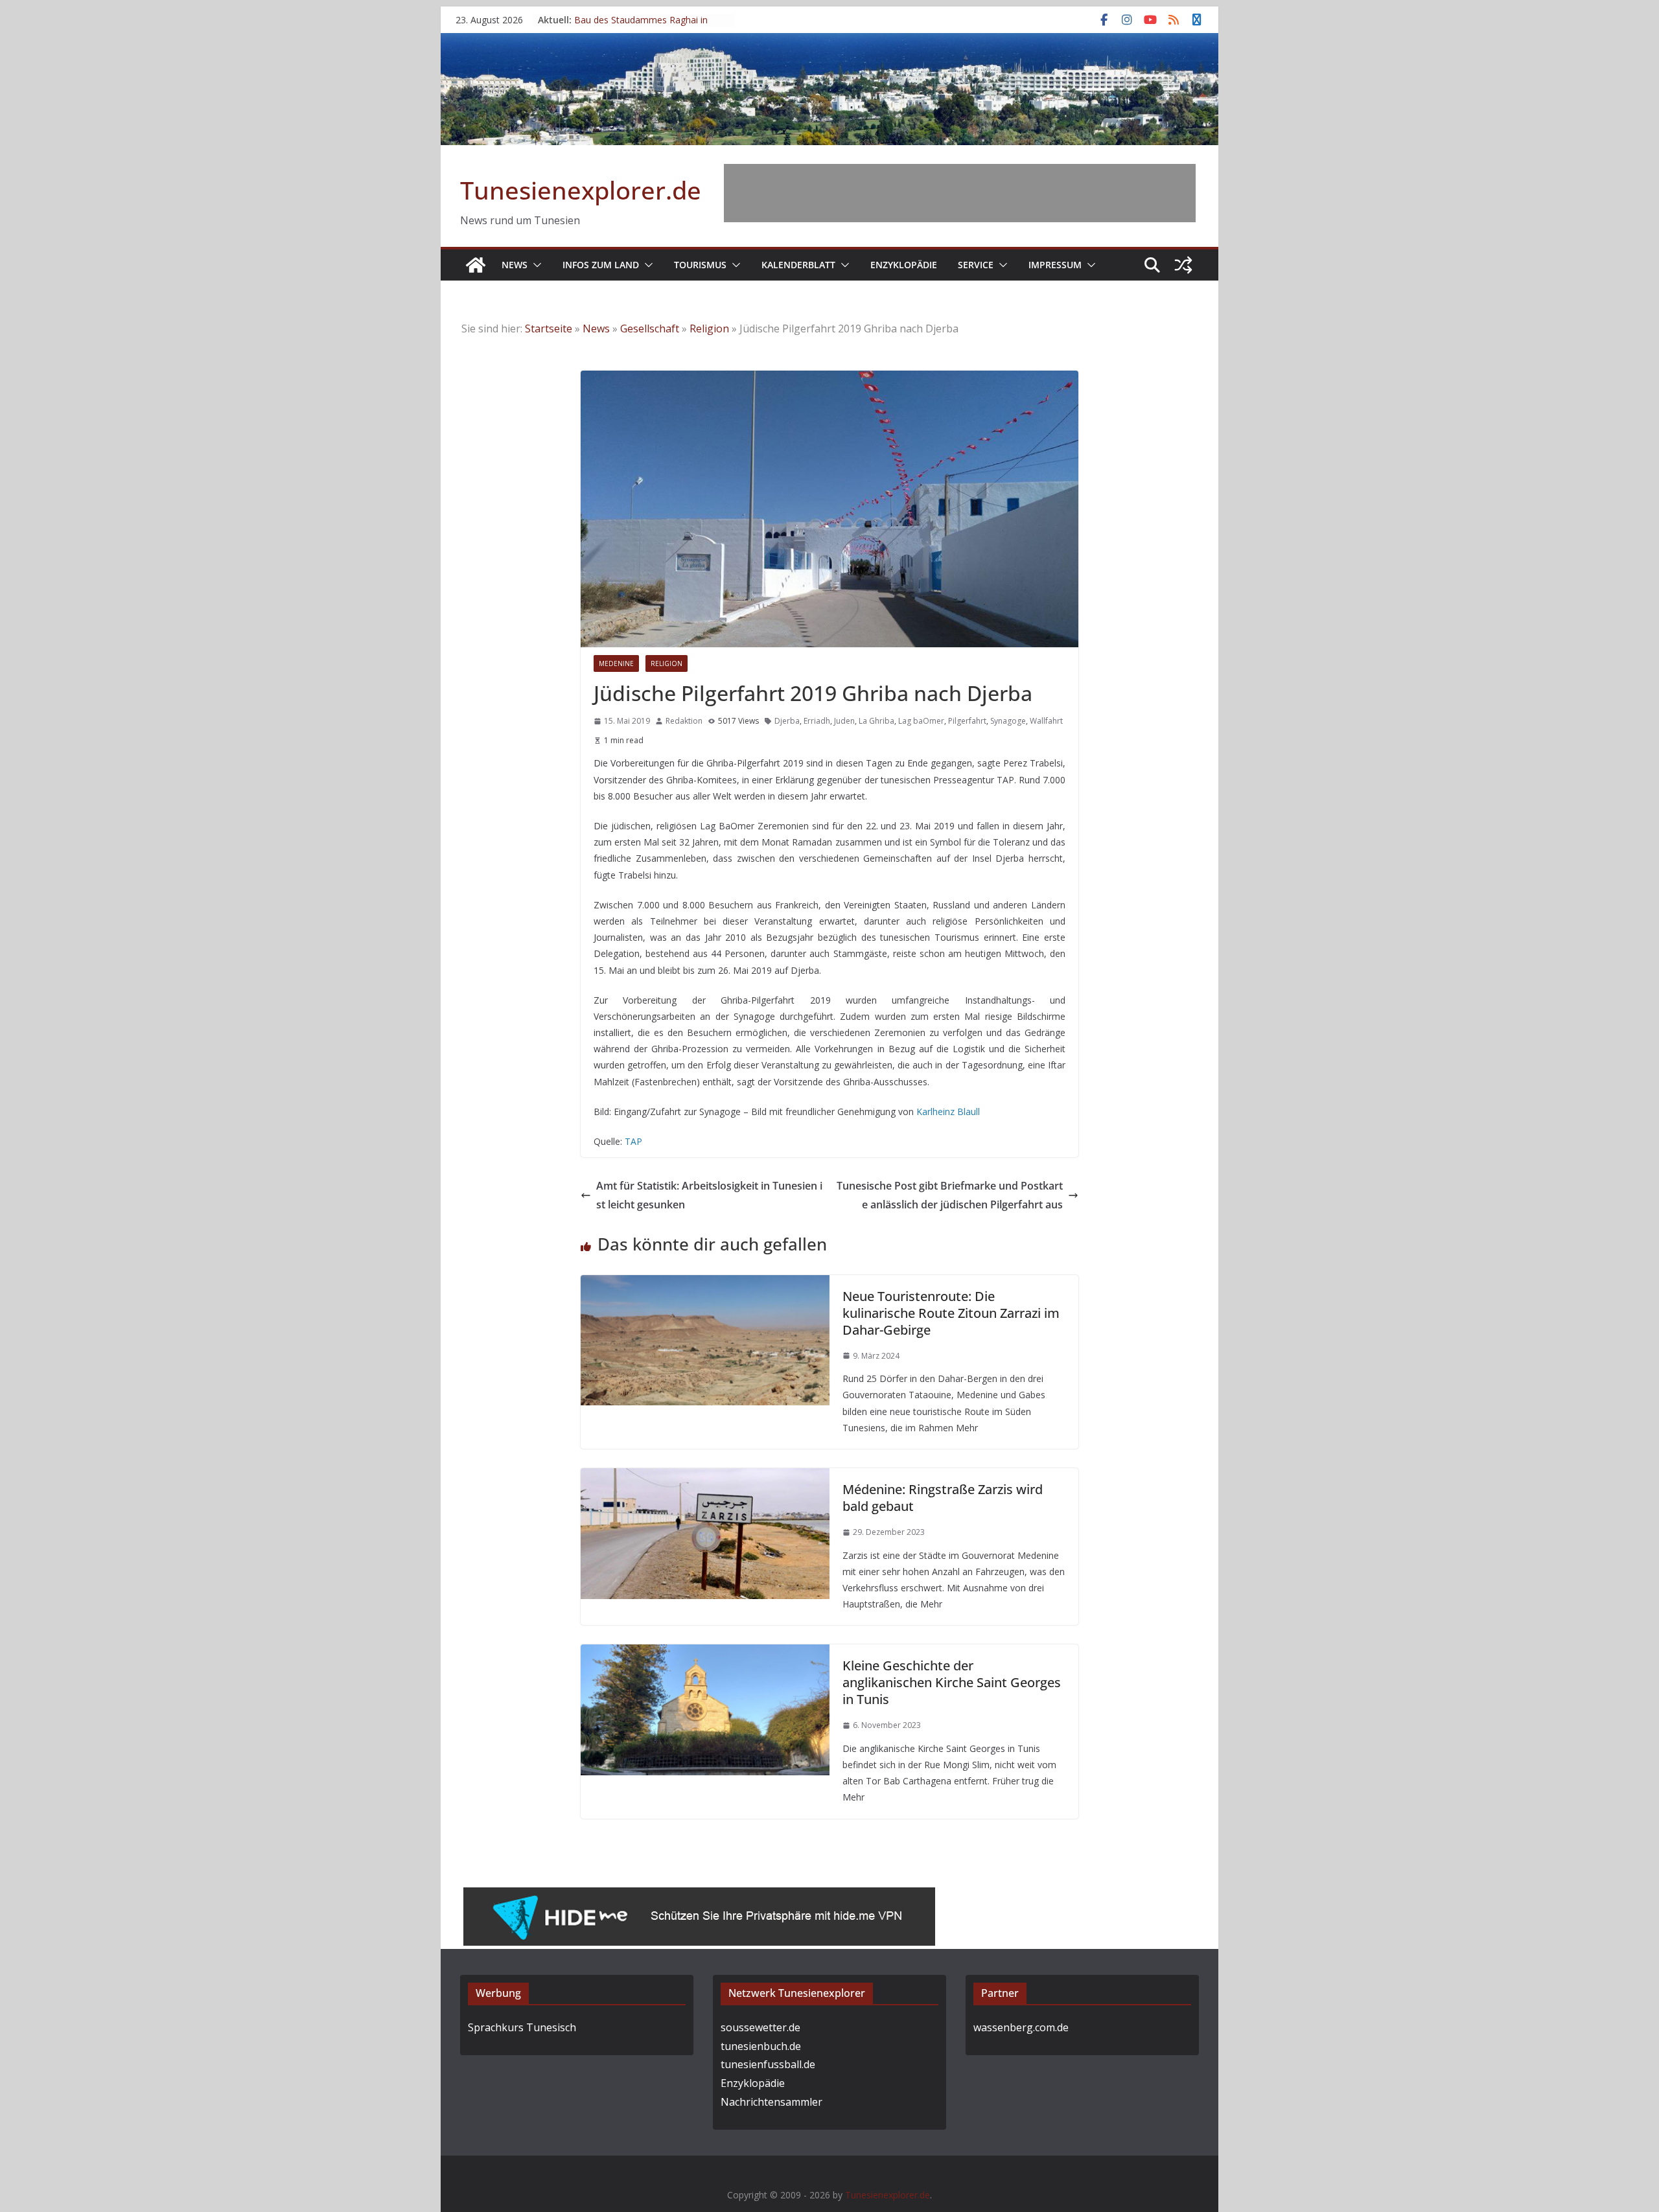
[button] (535, 265)
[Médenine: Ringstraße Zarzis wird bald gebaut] (705, 1477)
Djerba (787, 721)
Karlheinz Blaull (948, 1112)
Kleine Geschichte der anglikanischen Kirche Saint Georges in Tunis (952, 1682)
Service (976, 265)
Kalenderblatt (798, 265)
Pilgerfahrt (967, 721)
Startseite (549, 328)
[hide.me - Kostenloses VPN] (699, 1896)
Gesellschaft (650, 328)
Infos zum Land (601, 265)
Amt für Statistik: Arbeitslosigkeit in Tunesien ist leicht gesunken (709, 1195)
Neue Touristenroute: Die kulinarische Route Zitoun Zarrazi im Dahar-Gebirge (951, 1313)
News (515, 265)
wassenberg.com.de (1021, 2027)
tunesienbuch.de (761, 2046)
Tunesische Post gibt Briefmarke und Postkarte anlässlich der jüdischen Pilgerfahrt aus (950, 1195)
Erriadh (817, 721)
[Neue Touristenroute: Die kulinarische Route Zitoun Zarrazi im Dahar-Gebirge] (705, 1284)
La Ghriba (876, 721)
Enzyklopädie (904, 265)
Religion (709, 328)
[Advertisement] (960, 193)
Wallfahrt (1046, 721)
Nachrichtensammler (771, 2102)
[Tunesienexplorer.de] (476, 265)
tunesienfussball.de (768, 2064)
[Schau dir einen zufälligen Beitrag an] (1183, 265)
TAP (633, 1141)
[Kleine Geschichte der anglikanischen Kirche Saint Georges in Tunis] (705, 1653)
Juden (844, 721)
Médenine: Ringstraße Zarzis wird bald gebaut (943, 1498)
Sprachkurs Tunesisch (522, 2027)
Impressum (1055, 265)
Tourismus (700, 265)
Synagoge (1008, 721)
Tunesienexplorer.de (581, 190)
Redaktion (684, 721)
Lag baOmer (921, 721)
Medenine (616, 663)
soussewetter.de (760, 2027)
